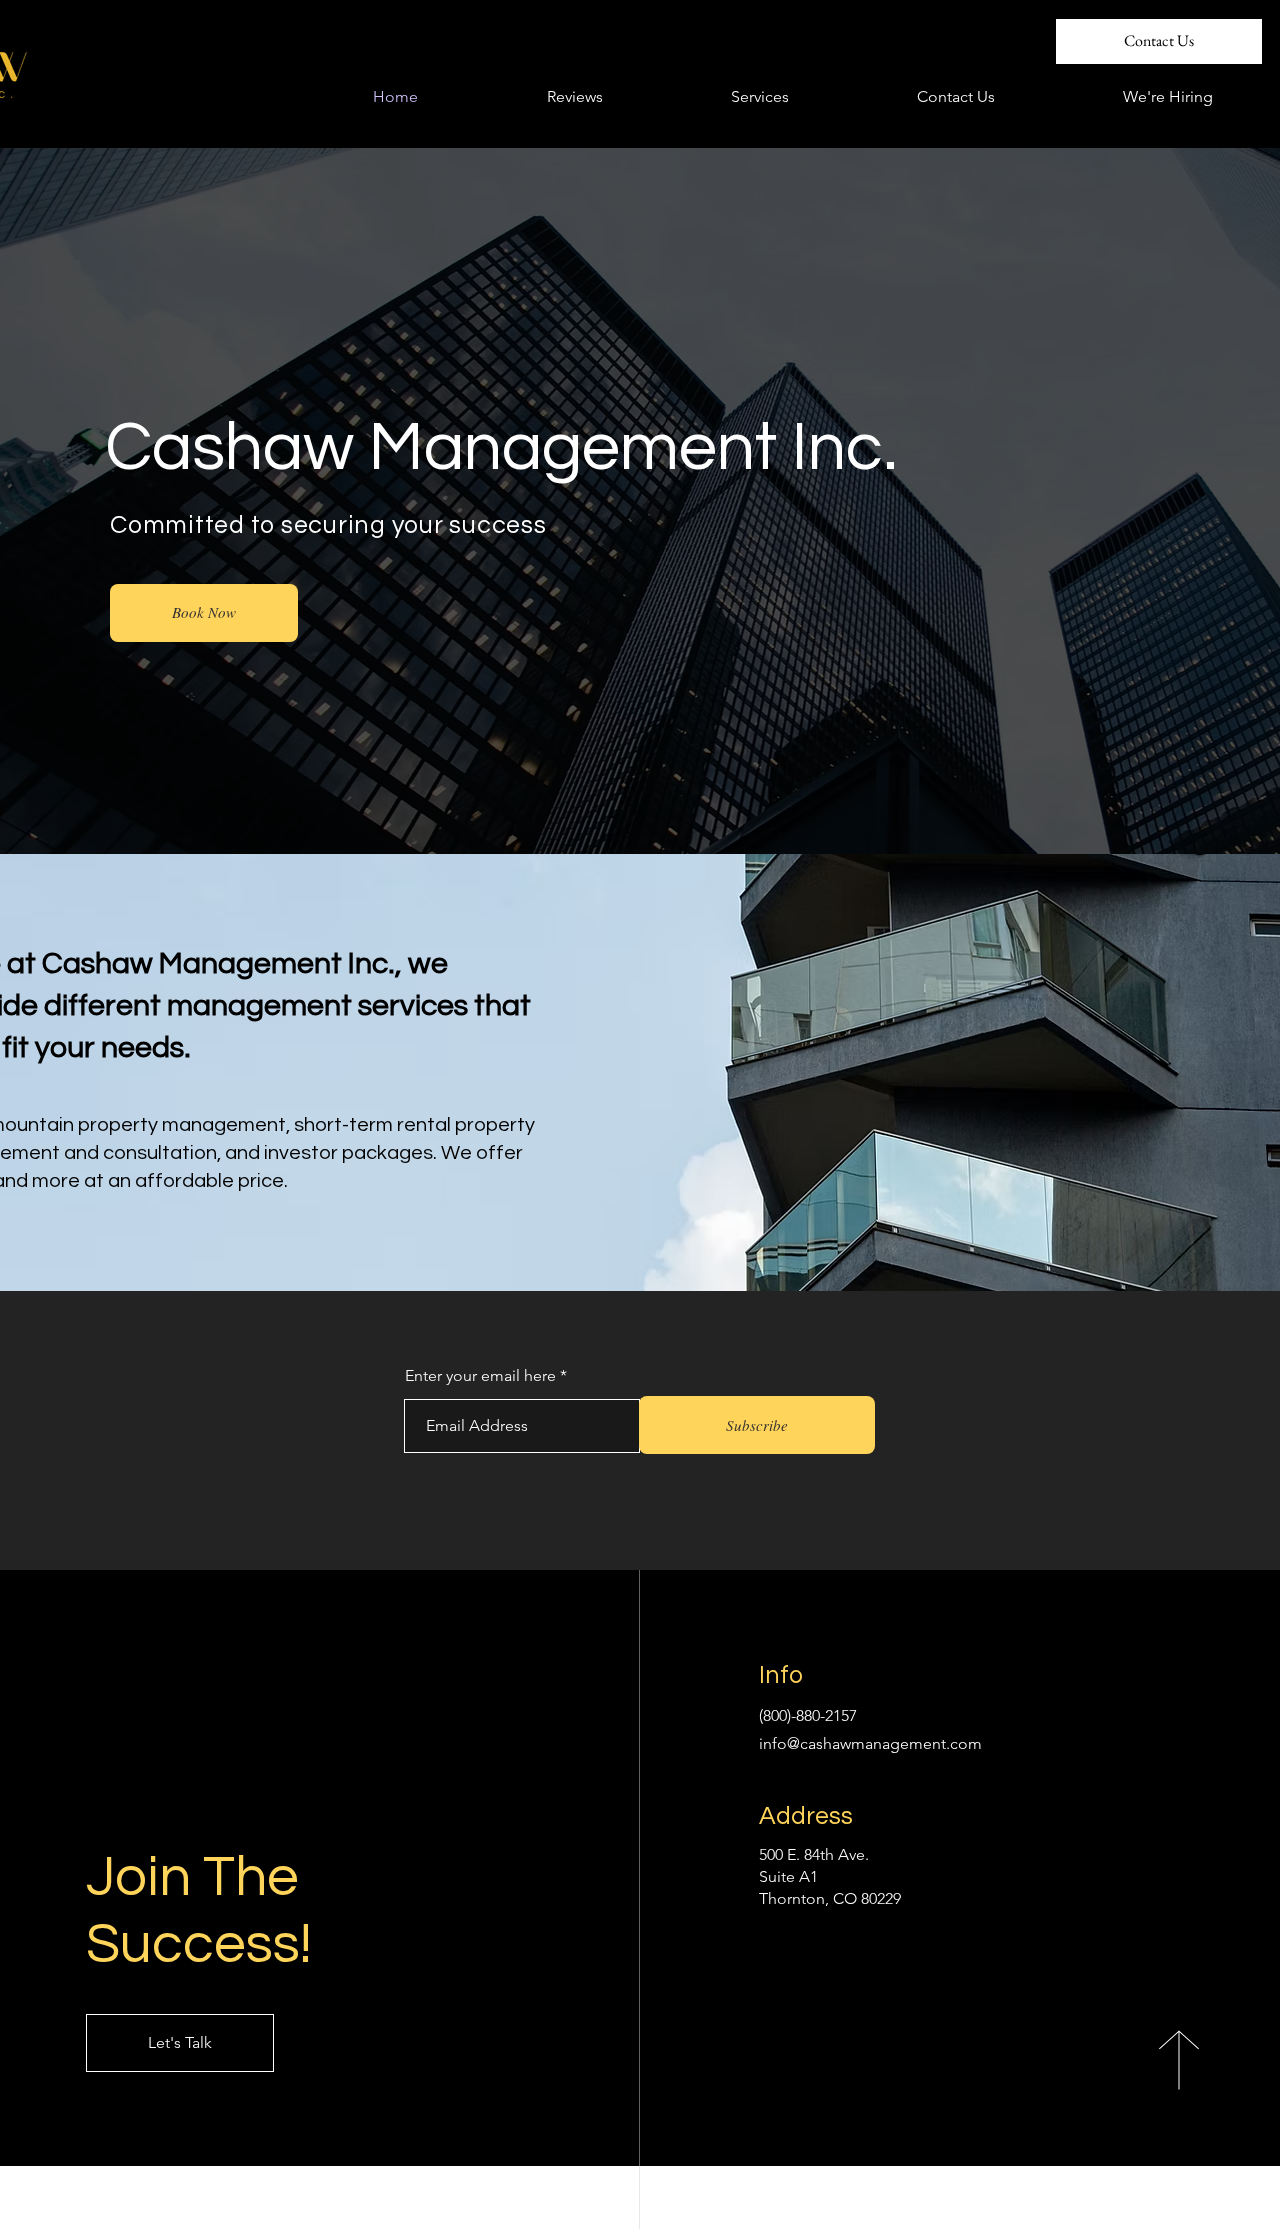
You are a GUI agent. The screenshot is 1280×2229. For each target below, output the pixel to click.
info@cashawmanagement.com (870, 1743)
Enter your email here (480, 1376)
